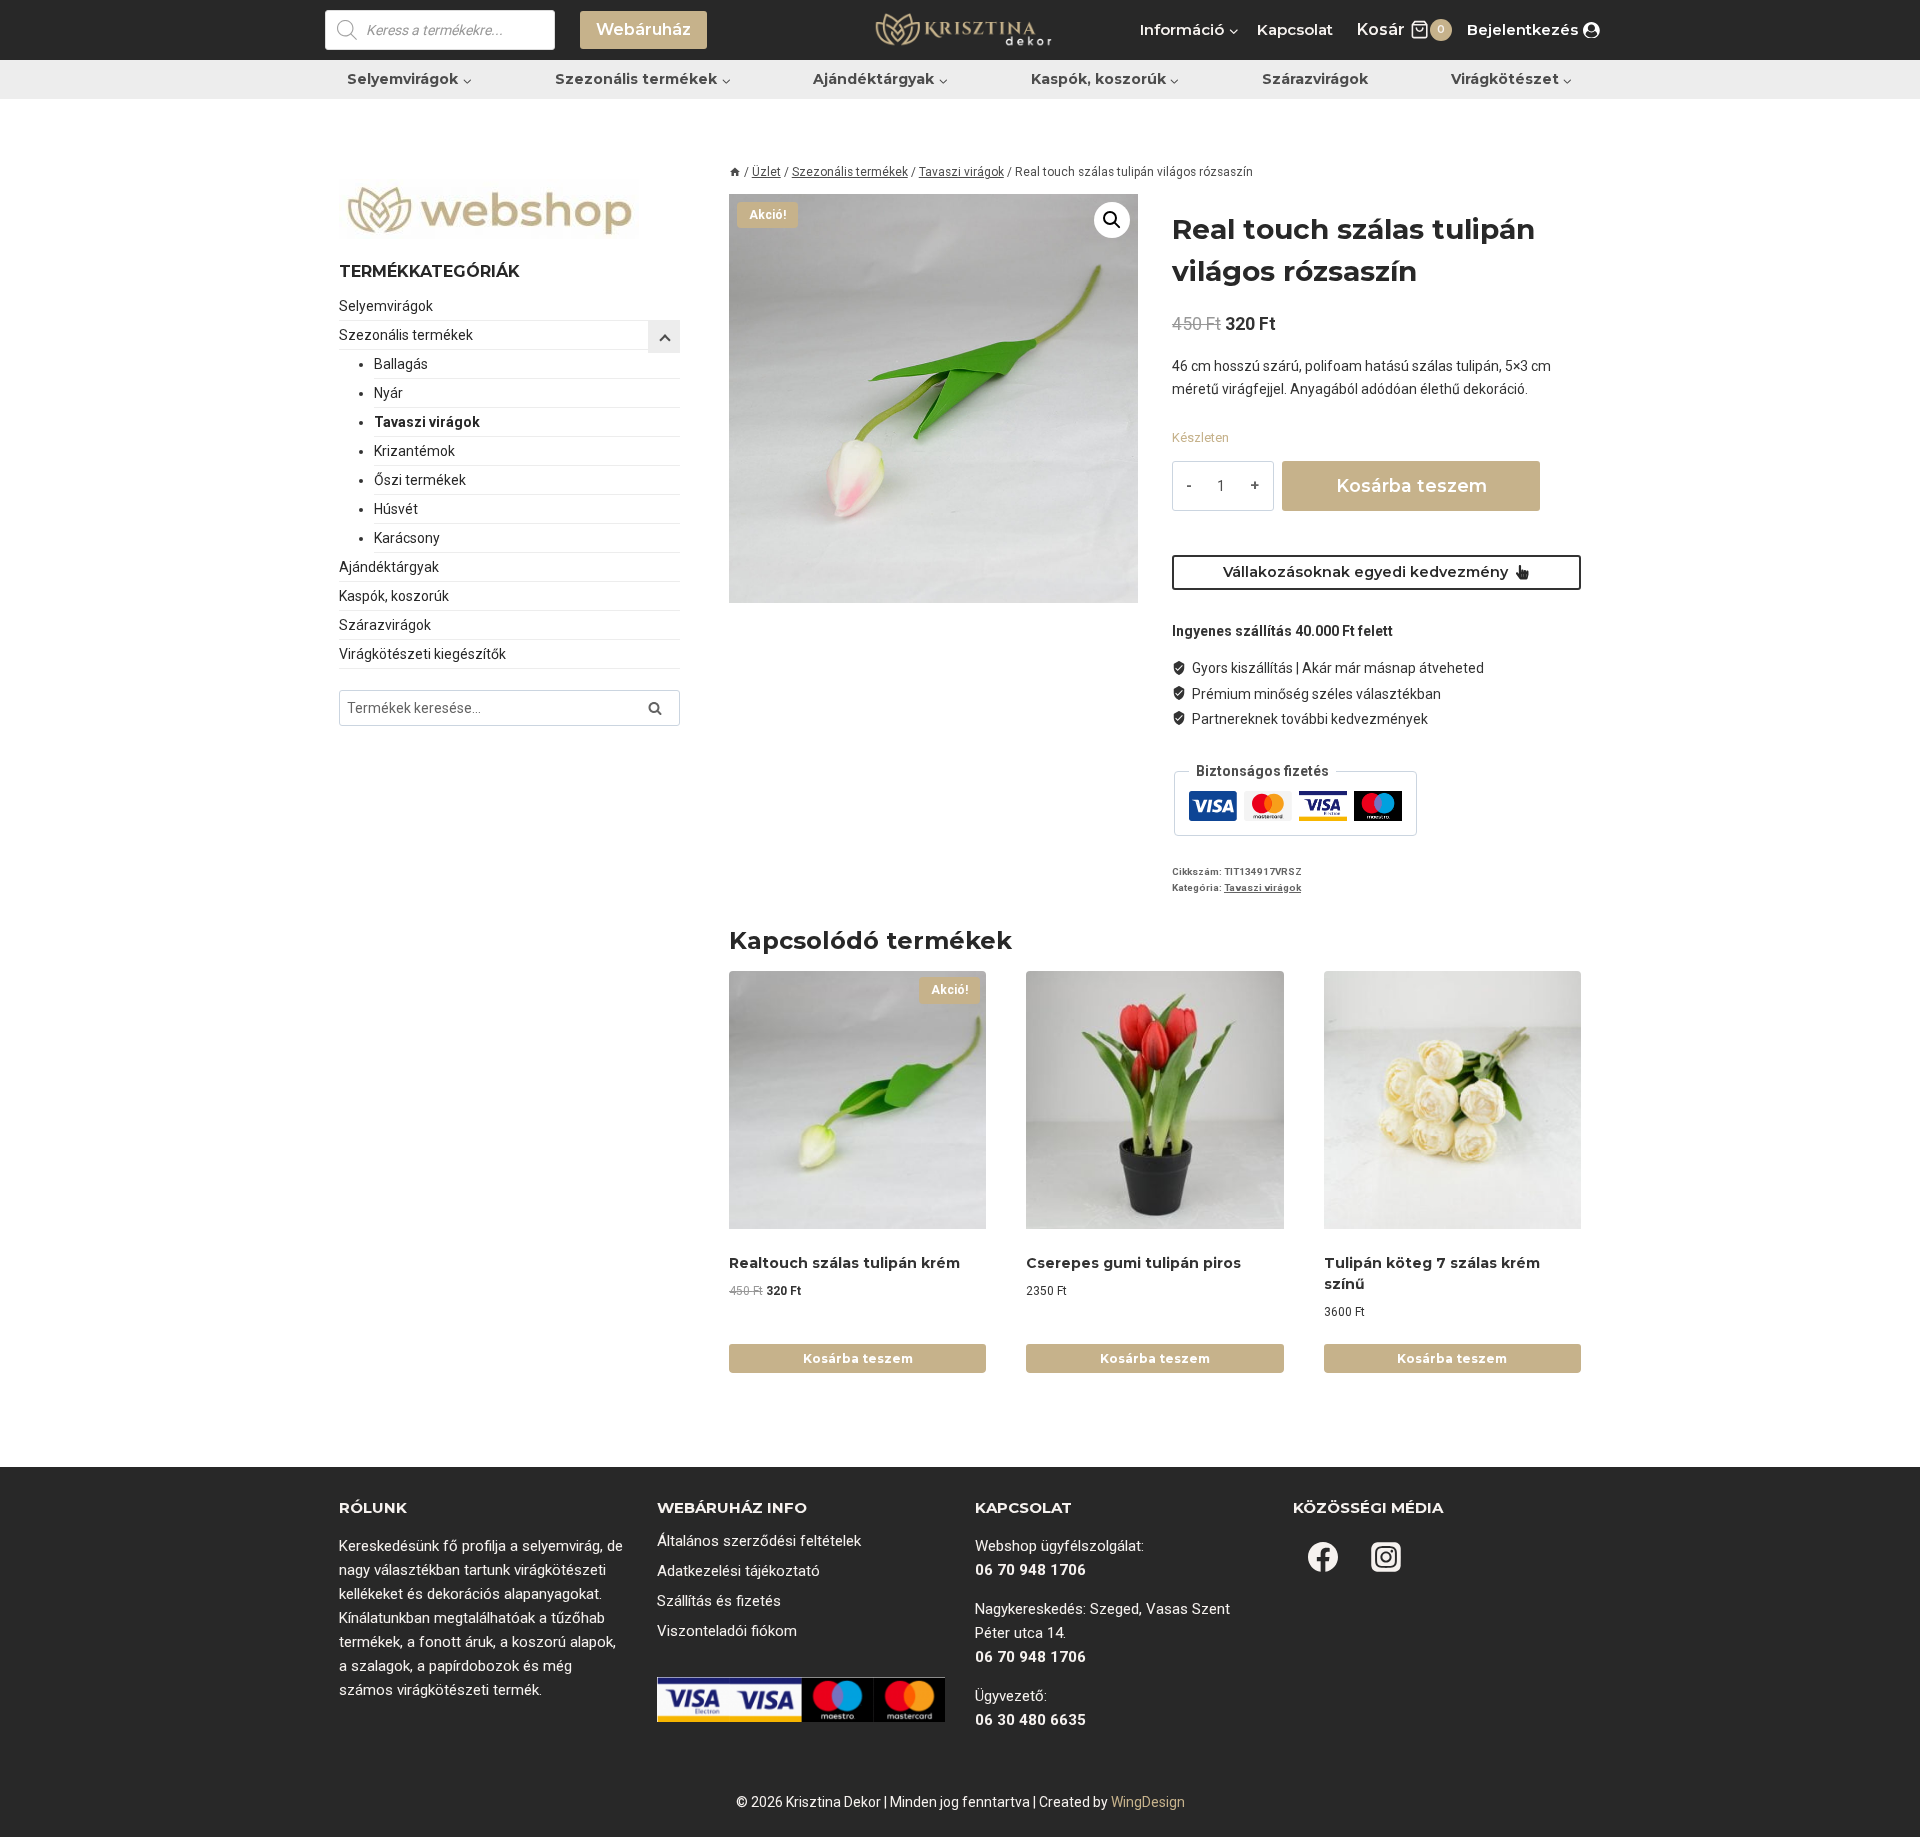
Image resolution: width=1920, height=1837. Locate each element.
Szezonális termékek (406, 335)
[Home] (735, 172)
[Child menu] (664, 337)
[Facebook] (1323, 1557)
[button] (1112, 220)
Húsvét (396, 509)
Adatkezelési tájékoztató (738, 1571)
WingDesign (1148, 1802)
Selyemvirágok (386, 306)
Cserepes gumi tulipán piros (1133, 1263)
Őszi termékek (420, 480)
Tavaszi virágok (1262, 887)
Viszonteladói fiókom (727, 1631)
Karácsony (407, 538)
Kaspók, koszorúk (394, 596)
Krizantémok (414, 451)
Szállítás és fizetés (719, 1601)
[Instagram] (1386, 1557)
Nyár (388, 393)
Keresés (661, 710)
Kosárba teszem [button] (858, 1358)
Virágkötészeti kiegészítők (422, 654)
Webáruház (643, 29)
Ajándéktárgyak (389, 567)
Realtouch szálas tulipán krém (844, 1263)
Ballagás (401, 364)
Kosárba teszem (1411, 485)
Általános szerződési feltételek (759, 1541)
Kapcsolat (1295, 29)
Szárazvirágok (1315, 79)
